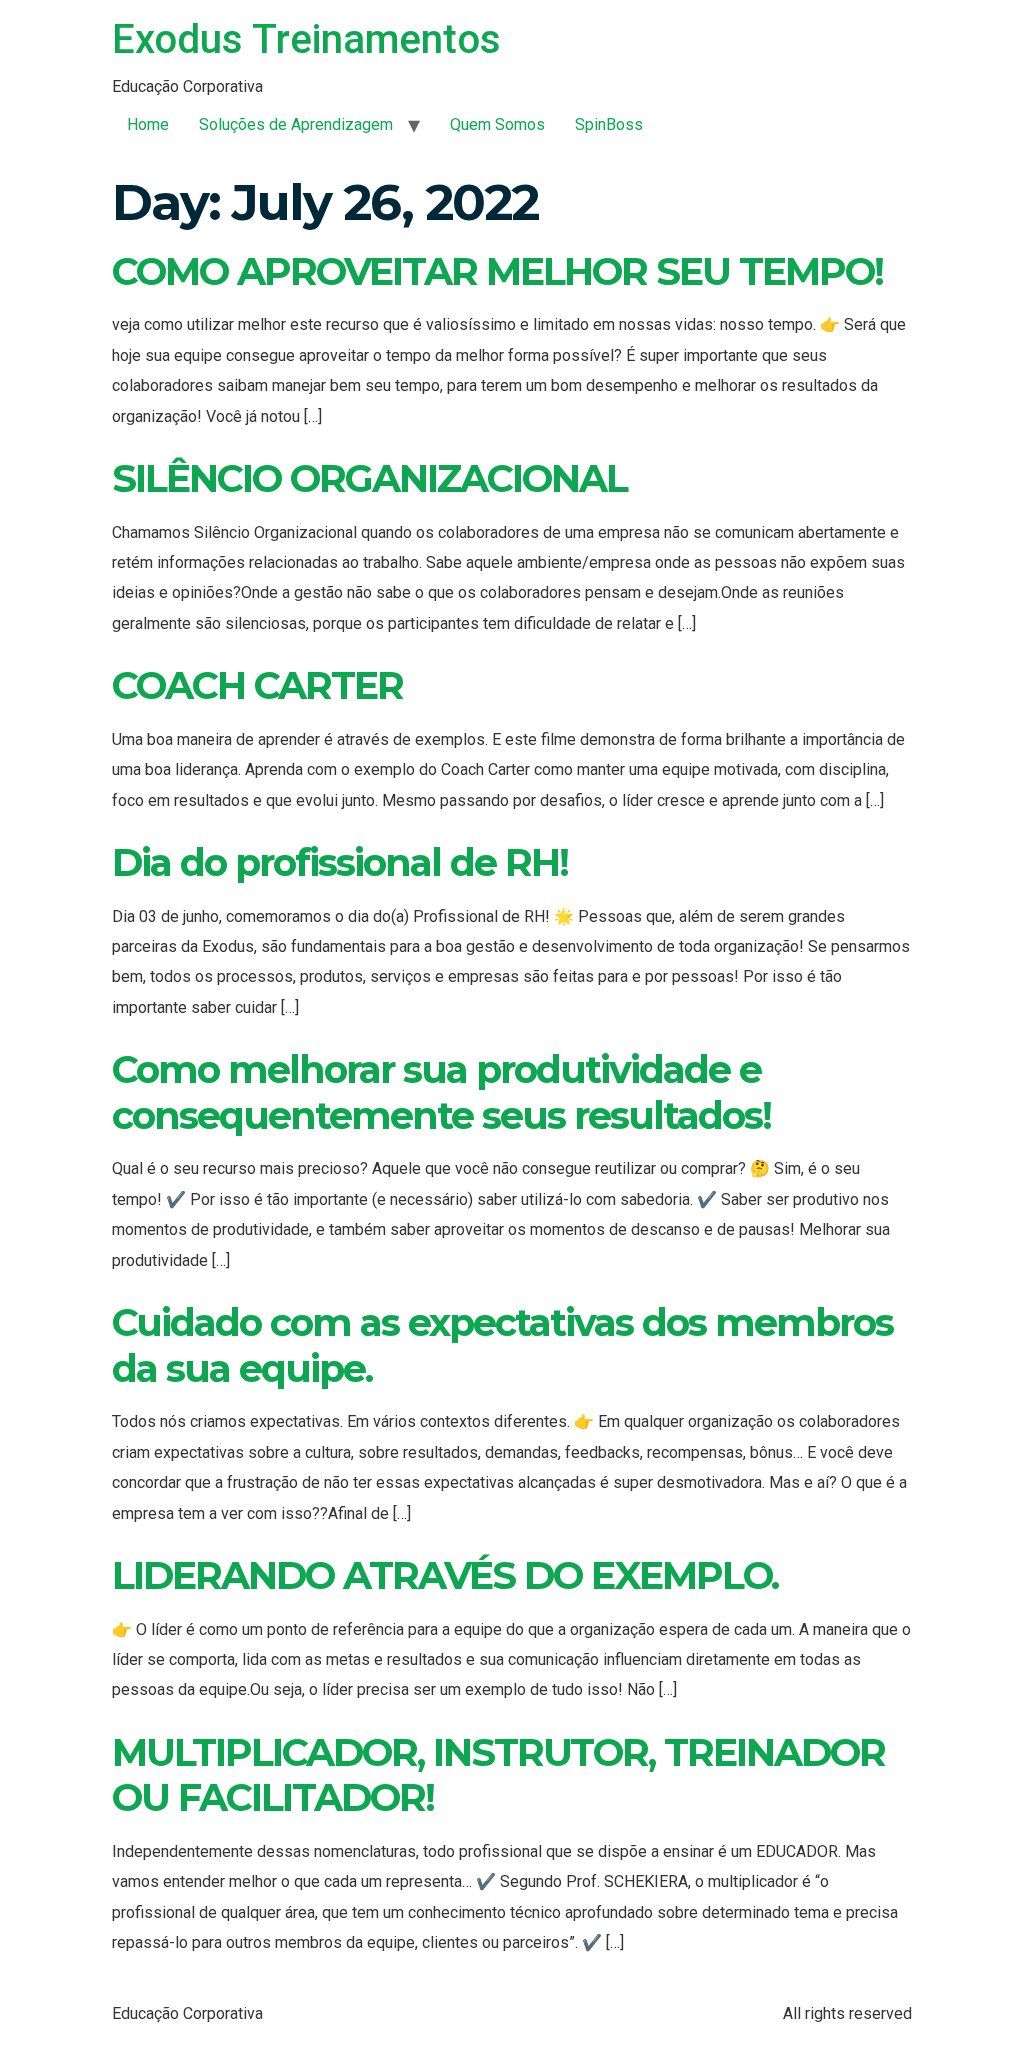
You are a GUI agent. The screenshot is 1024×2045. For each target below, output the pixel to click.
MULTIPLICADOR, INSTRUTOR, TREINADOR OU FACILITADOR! (498, 1775)
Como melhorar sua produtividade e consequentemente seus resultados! (441, 1092)
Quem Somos (497, 124)
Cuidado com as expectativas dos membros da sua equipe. (502, 1345)
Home (148, 124)
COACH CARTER (257, 685)
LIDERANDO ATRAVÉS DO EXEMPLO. (445, 1575)
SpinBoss (609, 124)
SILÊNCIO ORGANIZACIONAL (369, 478)
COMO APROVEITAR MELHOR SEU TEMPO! (497, 271)
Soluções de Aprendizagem (296, 124)
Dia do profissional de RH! (340, 862)
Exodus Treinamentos (306, 39)
